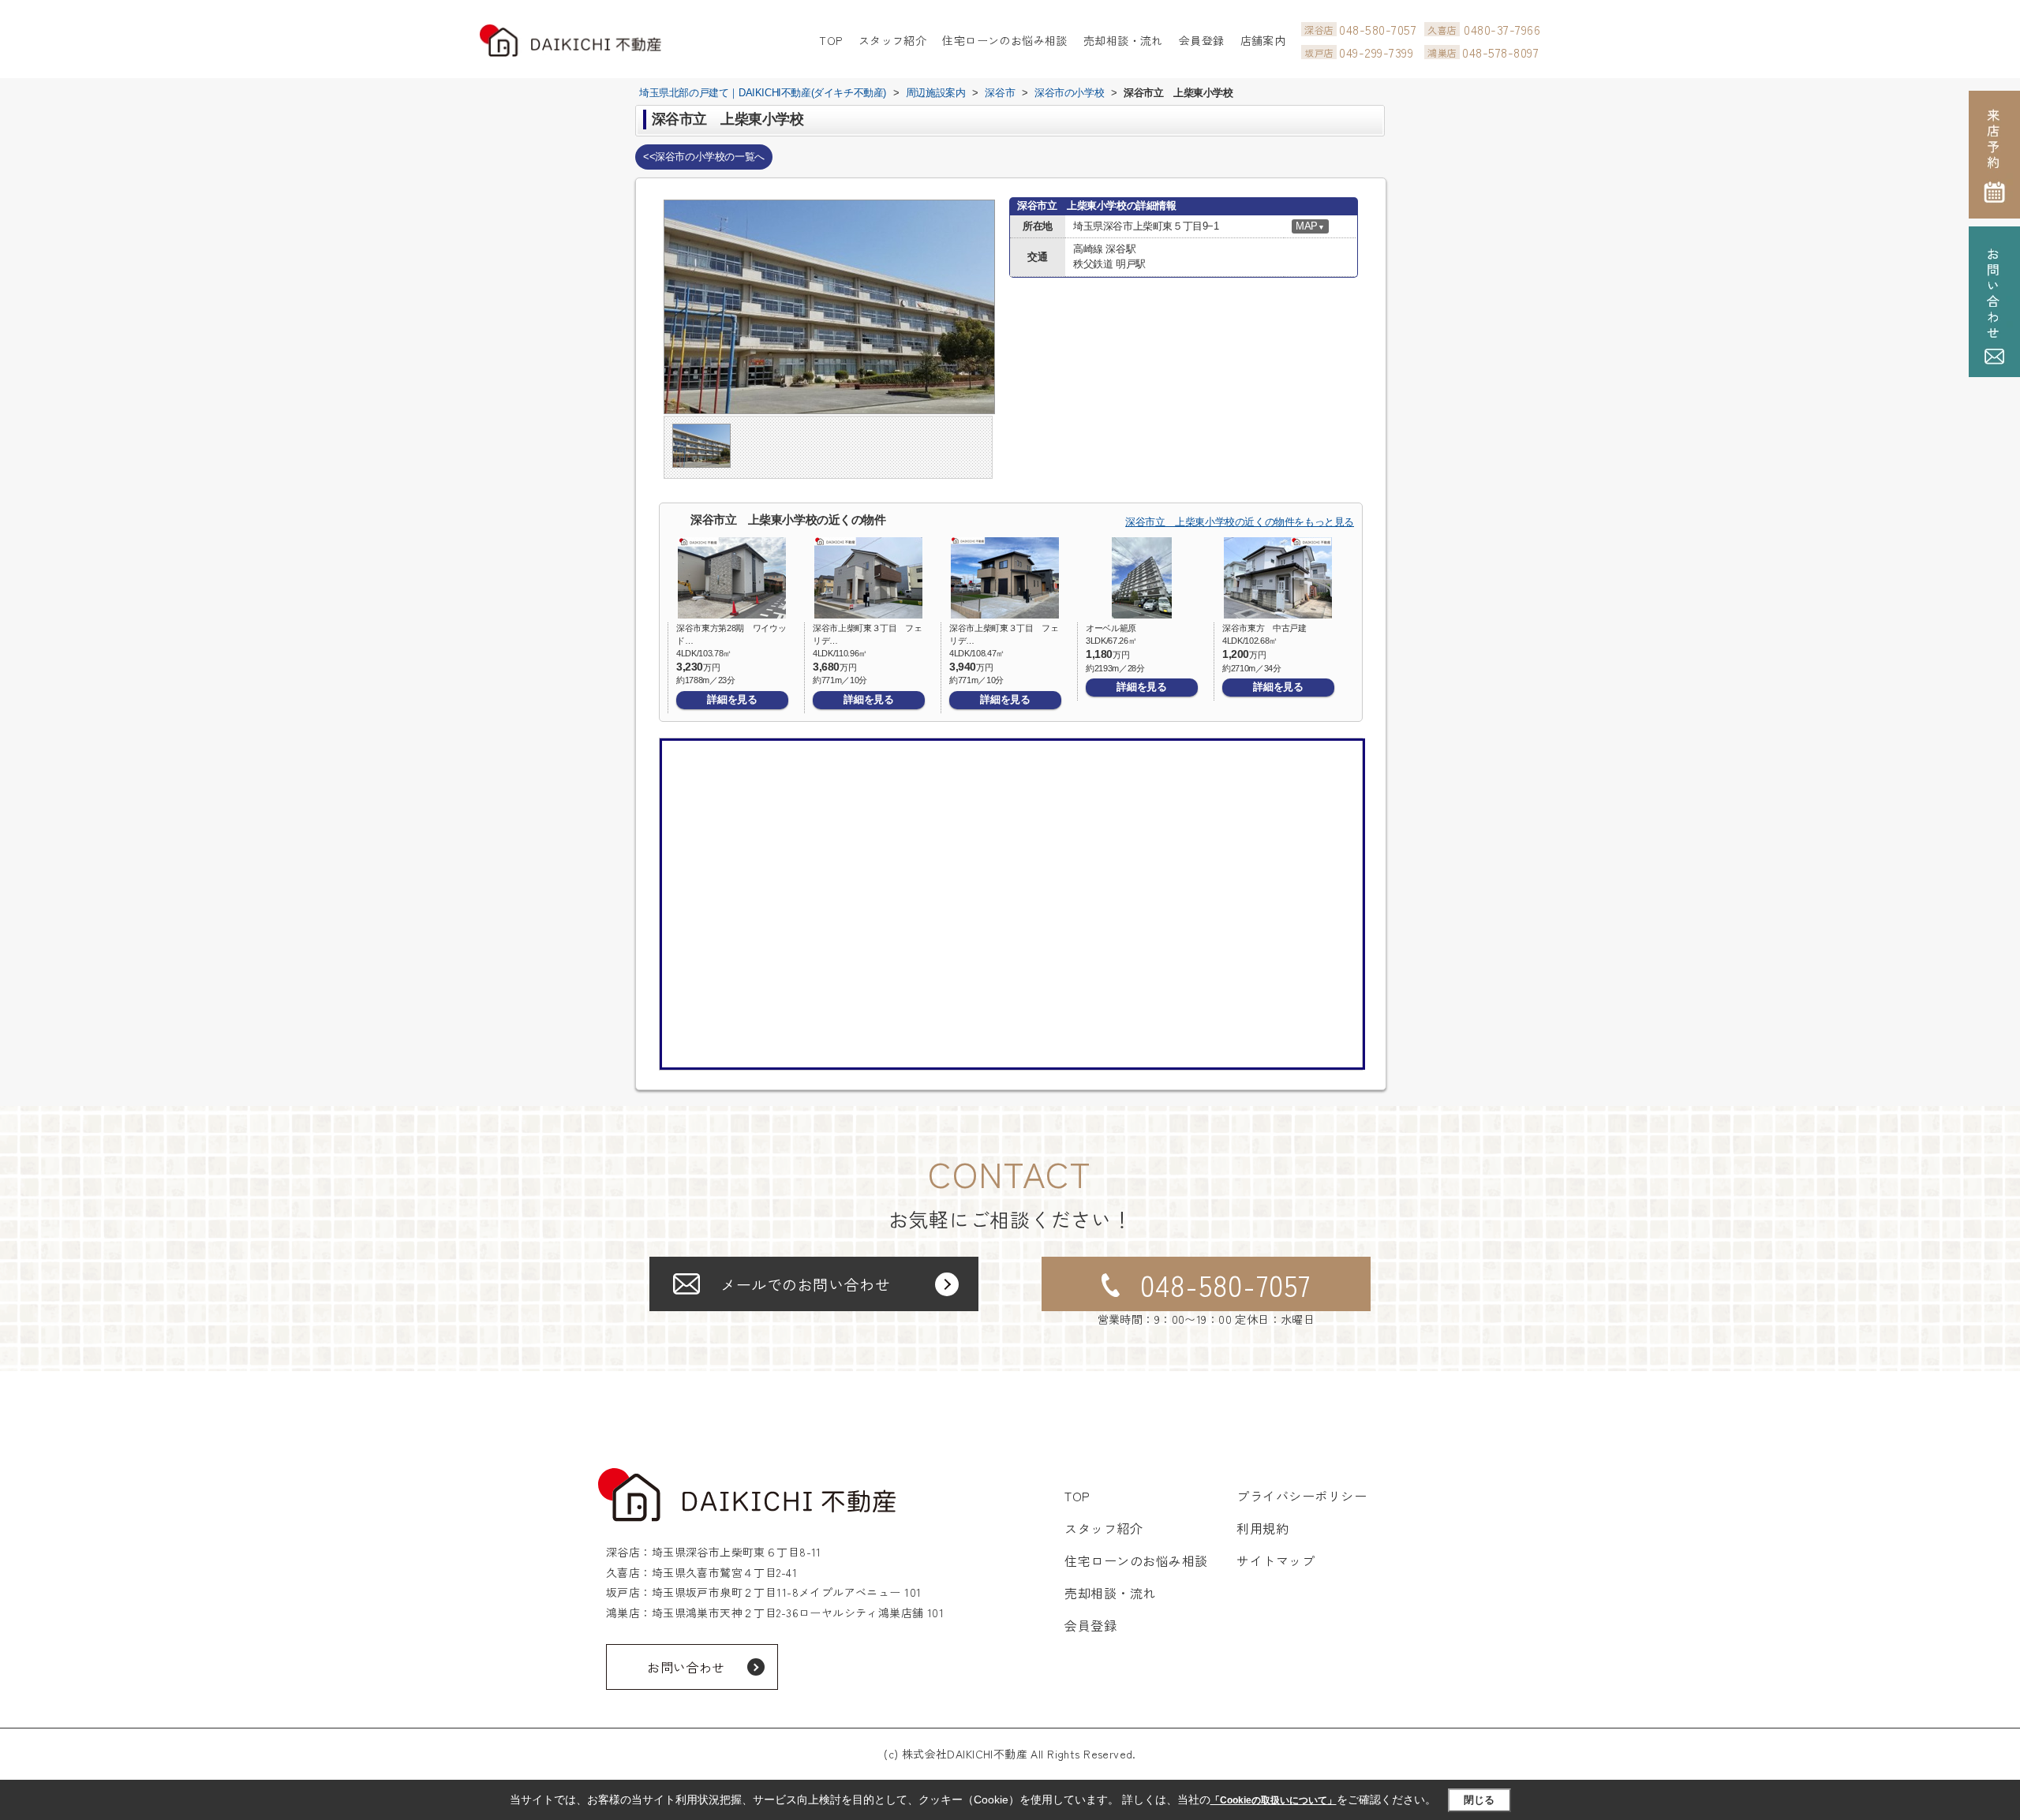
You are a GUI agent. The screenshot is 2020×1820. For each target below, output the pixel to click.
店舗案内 (1263, 40)
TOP (830, 40)
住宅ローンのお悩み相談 (1005, 40)
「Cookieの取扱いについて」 (1274, 1800)
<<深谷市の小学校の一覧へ (704, 157)
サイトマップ (1276, 1560)
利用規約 (1262, 1528)
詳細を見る (732, 699)
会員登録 (1202, 40)
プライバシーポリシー (1302, 1496)
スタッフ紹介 (893, 40)
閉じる (1479, 1800)
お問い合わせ (686, 1667)
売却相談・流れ (1123, 40)
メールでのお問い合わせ (805, 1284)
